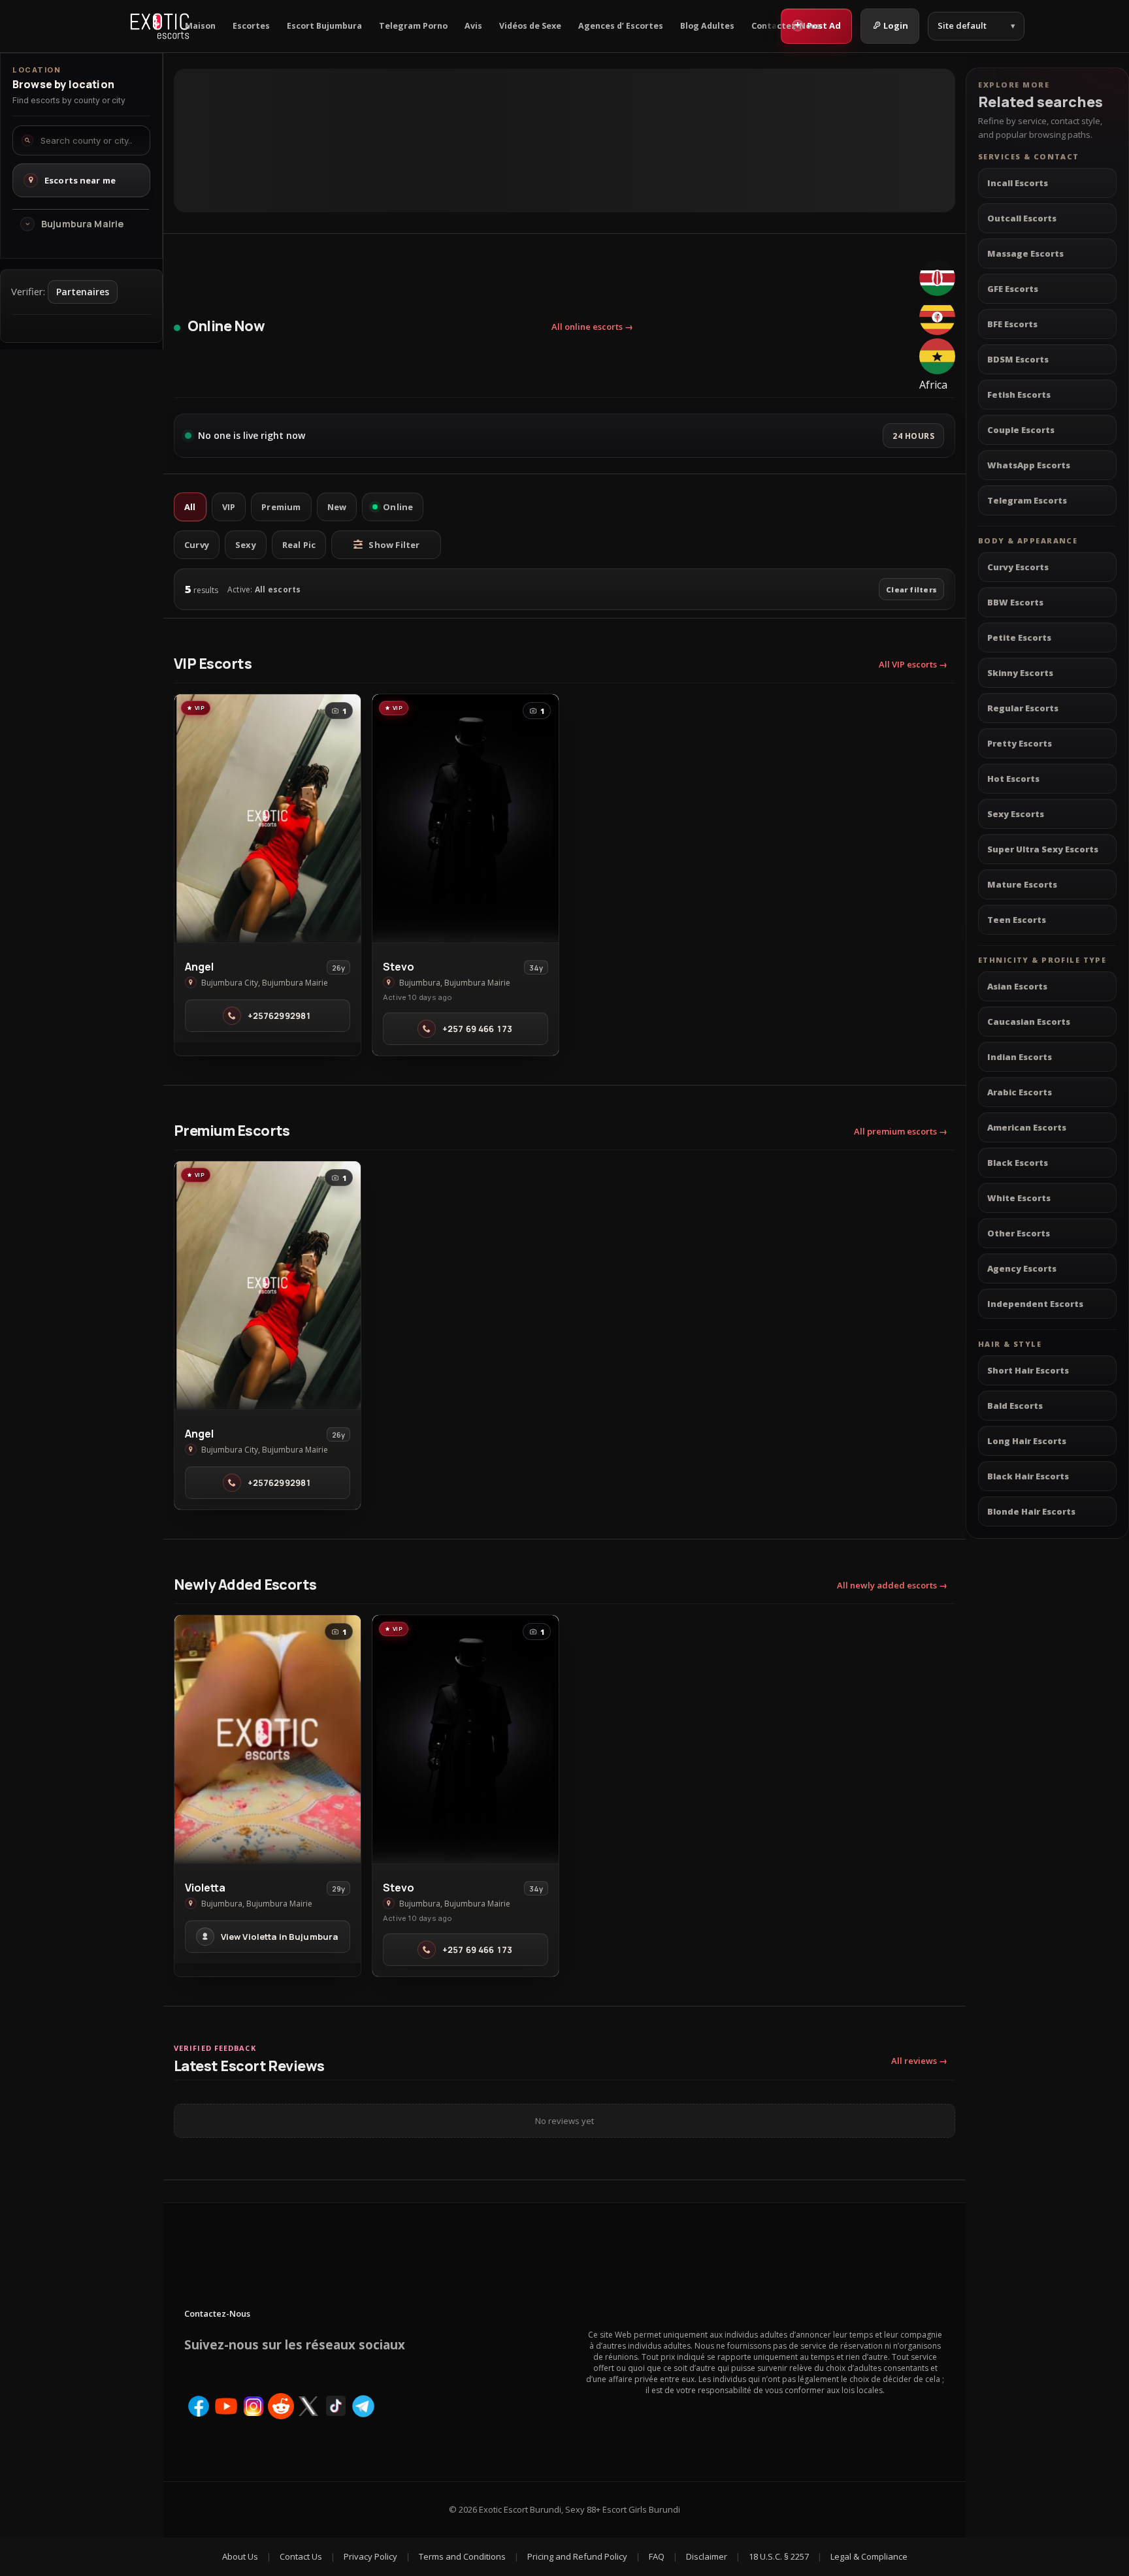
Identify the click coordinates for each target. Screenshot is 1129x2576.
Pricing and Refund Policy (577, 2556)
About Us (240, 2556)
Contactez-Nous (786, 26)
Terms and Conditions (462, 2556)
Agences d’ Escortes (621, 26)
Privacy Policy (370, 2556)
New (337, 507)
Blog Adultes (707, 26)
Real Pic (299, 545)
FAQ (657, 2556)
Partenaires (83, 292)
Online (398, 507)
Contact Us (301, 2556)
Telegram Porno (413, 26)
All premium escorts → (901, 1131)
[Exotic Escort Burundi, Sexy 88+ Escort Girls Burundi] (160, 26)
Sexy (246, 545)
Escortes (251, 26)
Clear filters (911, 589)
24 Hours (913, 436)
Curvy (197, 545)
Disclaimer (707, 2556)
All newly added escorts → (892, 1585)
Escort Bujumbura (324, 26)
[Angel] (268, 818)
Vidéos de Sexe (530, 26)
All (190, 507)
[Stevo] (466, 818)
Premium (281, 507)
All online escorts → (592, 327)
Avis (473, 26)
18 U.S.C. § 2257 (779, 2556)
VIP (229, 507)
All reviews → (919, 2061)
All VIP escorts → (913, 664)
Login (896, 25)
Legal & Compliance (869, 2556)
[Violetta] (268, 1739)
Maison (200, 26)
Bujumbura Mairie (82, 224)
